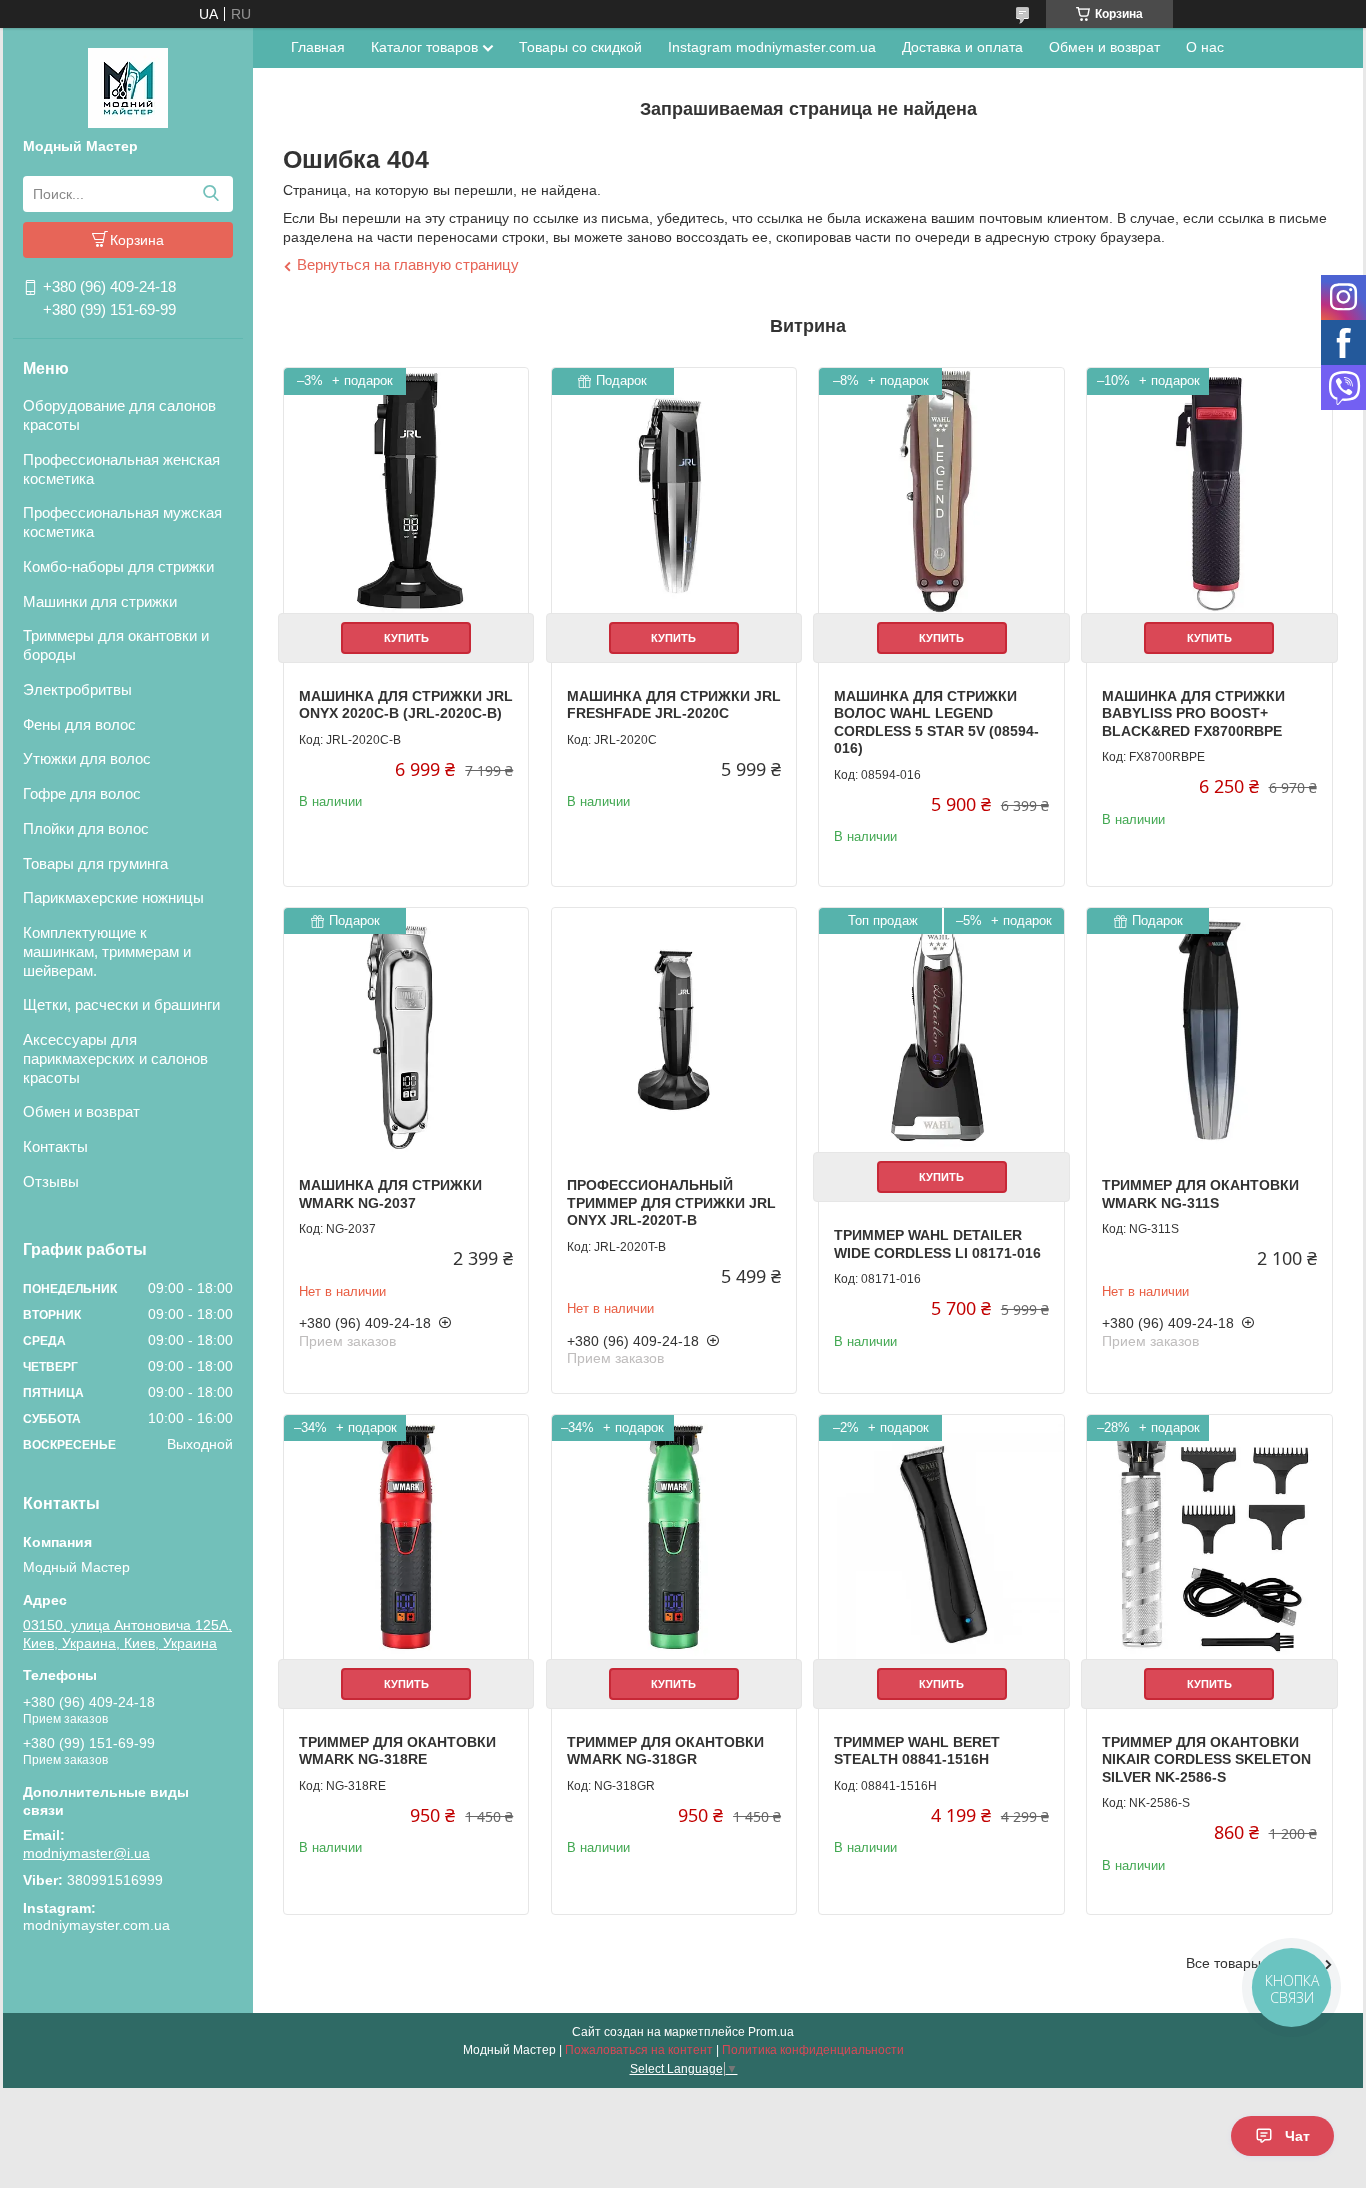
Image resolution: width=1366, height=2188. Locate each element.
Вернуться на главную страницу (408, 264)
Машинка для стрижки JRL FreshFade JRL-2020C (674, 705)
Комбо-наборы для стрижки (118, 566)
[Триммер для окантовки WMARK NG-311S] (1209, 1030)
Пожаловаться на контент (639, 2050)
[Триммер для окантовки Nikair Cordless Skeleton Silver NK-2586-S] (1209, 1537)
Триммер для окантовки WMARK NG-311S (1200, 1194)
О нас (1205, 47)
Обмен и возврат (81, 1111)
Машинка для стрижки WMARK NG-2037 (390, 1194)
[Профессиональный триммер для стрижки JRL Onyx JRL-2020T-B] (674, 1030)
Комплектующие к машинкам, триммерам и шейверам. (107, 951)
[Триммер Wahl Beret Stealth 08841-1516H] (941, 1537)
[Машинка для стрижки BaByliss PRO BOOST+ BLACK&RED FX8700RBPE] (1209, 490)
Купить (406, 638)
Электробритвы (77, 689)
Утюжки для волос (87, 758)
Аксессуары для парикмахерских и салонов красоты (115, 1058)
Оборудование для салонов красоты (119, 415)
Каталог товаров (424, 47)
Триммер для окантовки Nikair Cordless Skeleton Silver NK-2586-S (1206, 1759)
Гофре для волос (82, 793)
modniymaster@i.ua (86, 1853)
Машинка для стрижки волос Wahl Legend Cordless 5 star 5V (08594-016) (936, 722)
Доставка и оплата (962, 47)
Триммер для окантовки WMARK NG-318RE (397, 1751)
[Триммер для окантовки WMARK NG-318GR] (674, 1537)
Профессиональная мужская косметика (122, 522)
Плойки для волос (86, 828)
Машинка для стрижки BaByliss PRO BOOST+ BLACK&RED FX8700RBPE (1193, 713)
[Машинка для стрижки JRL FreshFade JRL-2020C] (674, 490)
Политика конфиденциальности (813, 2050)
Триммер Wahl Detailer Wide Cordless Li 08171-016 (937, 1244)
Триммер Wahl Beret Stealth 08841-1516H (917, 1751)
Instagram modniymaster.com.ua (772, 47)
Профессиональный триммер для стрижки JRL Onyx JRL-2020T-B (671, 1202)
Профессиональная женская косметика (121, 469)
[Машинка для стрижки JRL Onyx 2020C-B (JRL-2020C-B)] (406, 490)
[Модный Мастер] (128, 87)
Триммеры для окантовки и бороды (116, 645)
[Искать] (210, 194)
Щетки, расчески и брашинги (121, 1004)
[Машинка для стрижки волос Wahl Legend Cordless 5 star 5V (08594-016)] (941, 490)
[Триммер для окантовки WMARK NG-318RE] (406, 1537)
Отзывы (51, 1181)
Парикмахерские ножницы (113, 897)
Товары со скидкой (580, 47)
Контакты (55, 1146)
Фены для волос (79, 724)
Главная (318, 47)
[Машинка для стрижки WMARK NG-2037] (406, 1030)
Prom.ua (771, 2032)
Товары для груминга (95, 863)
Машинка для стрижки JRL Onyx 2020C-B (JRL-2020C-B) (406, 705)
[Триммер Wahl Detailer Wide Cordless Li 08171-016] (941, 1030)
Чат (1297, 2136)
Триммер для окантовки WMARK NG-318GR (665, 1751)
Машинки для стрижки (100, 601)
